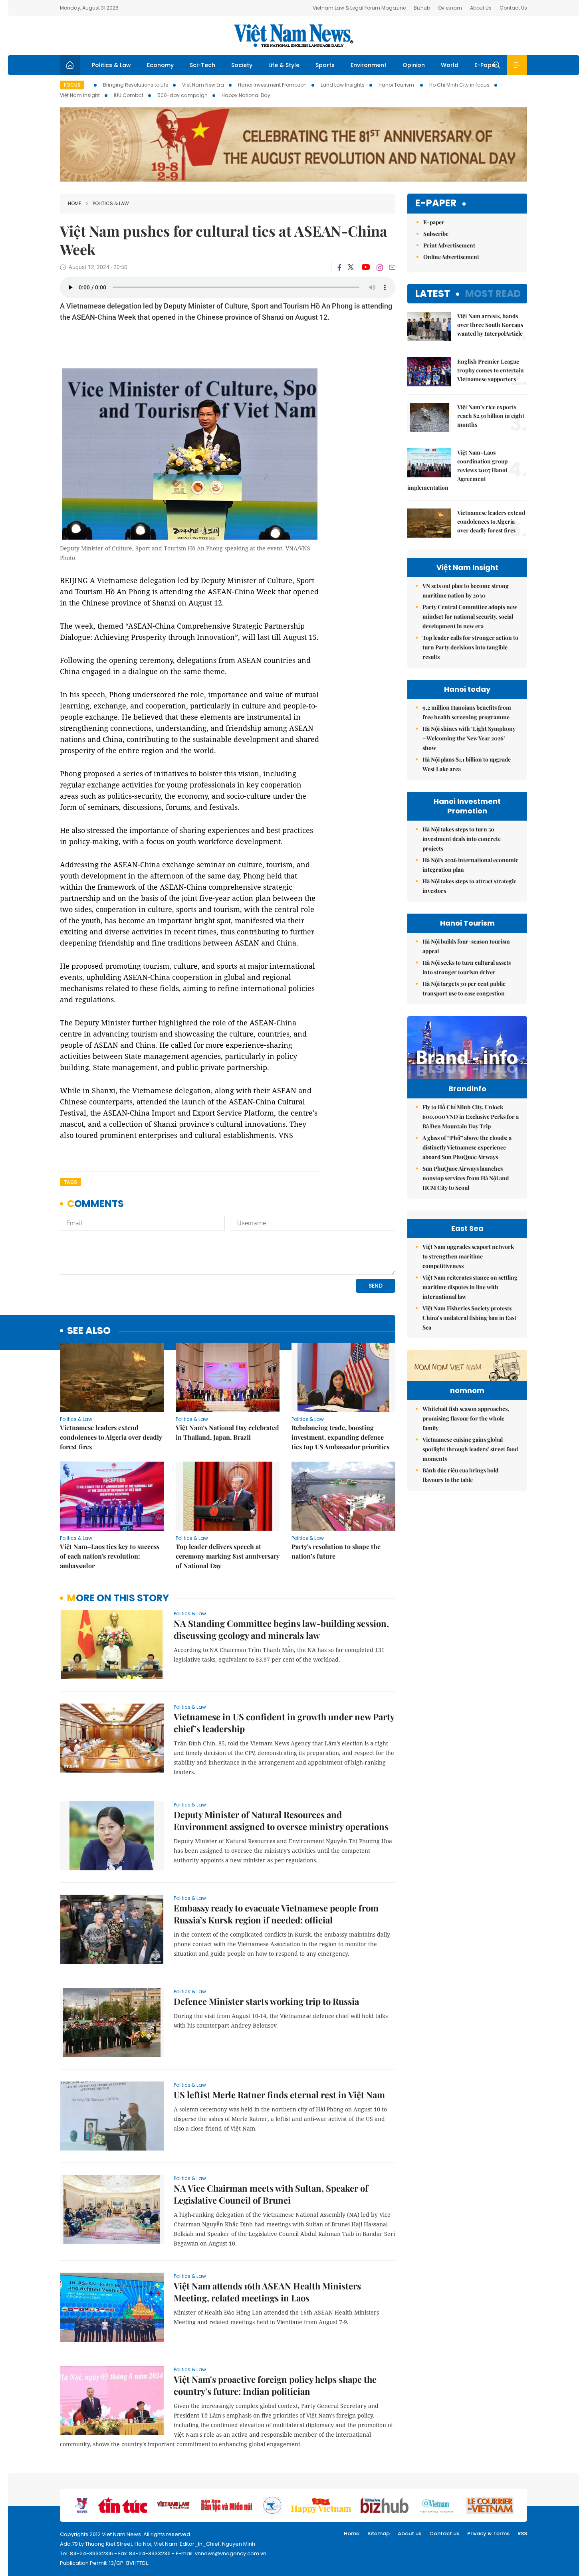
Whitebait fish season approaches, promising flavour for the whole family (466, 1418)
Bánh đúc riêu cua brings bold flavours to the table (460, 1475)
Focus (72, 85)
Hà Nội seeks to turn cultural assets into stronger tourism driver (467, 967)
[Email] (392, 267)
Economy (160, 65)
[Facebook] (339, 267)
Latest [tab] (433, 294)
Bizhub (422, 8)
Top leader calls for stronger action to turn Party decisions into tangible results (470, 647)
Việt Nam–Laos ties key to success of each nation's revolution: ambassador (110, 1556)
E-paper (436, 203)
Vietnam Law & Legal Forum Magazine (359, 8)
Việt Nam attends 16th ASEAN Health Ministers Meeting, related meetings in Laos (267, 2292)
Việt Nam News (293, 36)
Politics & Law (111, 65)
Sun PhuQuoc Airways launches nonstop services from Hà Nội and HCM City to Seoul (466, 1178)
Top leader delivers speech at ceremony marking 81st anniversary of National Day (228, 1556)
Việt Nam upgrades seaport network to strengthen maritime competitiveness (468, 1256)
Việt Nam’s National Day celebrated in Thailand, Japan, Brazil (227, 1432)
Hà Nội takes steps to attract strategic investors (469, 886)
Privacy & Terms (488, 2533)
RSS (522, 2533)
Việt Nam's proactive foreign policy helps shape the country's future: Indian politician (275, 2385)
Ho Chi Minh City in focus (459, 85)
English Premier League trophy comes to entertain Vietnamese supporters (491, 370)
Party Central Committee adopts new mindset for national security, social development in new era (470, 616)
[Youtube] (366, 267)
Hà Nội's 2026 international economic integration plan (470, 865)
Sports (325, 65)
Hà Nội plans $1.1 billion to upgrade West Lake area (467, 764)
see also (89, 1331)
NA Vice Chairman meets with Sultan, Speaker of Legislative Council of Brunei (271, 2194)
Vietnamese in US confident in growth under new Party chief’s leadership (284, 1723)
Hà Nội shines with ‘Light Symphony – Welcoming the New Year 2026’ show (469, 738)
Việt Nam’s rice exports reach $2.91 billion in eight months (491, 416)
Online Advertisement (451, 257)
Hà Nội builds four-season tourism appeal (466, 946)
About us (410, 2533)
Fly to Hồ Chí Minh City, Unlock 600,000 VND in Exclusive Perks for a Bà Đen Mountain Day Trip (471, 1117)
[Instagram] (380, 267)
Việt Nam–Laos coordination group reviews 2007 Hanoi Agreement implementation (457, 470)
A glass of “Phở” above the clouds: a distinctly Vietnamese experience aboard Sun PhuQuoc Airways (467, 1147)
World (450, 65)
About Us (481, 8)
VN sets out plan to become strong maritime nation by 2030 (466, 591)
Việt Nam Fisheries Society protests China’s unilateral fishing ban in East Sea (469, 1318)
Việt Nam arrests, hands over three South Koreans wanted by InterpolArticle (490, 325)
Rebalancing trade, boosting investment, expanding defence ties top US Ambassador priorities (340, 1437)
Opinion (414, 65)
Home (74, 203)
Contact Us (513, 8)
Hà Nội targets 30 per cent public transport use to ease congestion (464, 988)
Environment (369, 65)
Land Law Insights (343, 85)
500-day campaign (182, 95)
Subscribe (436, 234)
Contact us (444, 2533)
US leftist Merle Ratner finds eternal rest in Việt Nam (279, 2095)
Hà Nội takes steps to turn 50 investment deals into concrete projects (462, 839)
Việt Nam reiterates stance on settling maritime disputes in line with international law (470, 1287)
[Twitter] (351, 267)
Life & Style (284, 65)
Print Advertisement (449, 245)
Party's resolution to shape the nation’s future (336, 1551)
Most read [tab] (493, 294)
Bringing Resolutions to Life (136, 85)
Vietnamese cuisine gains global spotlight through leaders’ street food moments (470, 1449)
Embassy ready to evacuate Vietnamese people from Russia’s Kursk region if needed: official (276, 1914)
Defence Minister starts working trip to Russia (266, 2001)
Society (242, 65)
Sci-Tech (202, 65)
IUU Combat (129, 95)
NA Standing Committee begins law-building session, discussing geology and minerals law (281, 1629)
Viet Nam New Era (203, 85)
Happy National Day (246, 95)
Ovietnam (450, 8)
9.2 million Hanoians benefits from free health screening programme (467, 712)
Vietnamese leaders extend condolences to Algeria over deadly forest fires (111, 1437)
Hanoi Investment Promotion (272, 85)
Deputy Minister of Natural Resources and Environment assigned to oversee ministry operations (281, 1820)
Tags (70, 1182)
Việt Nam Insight (80, 95)
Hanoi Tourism (397, 85)
